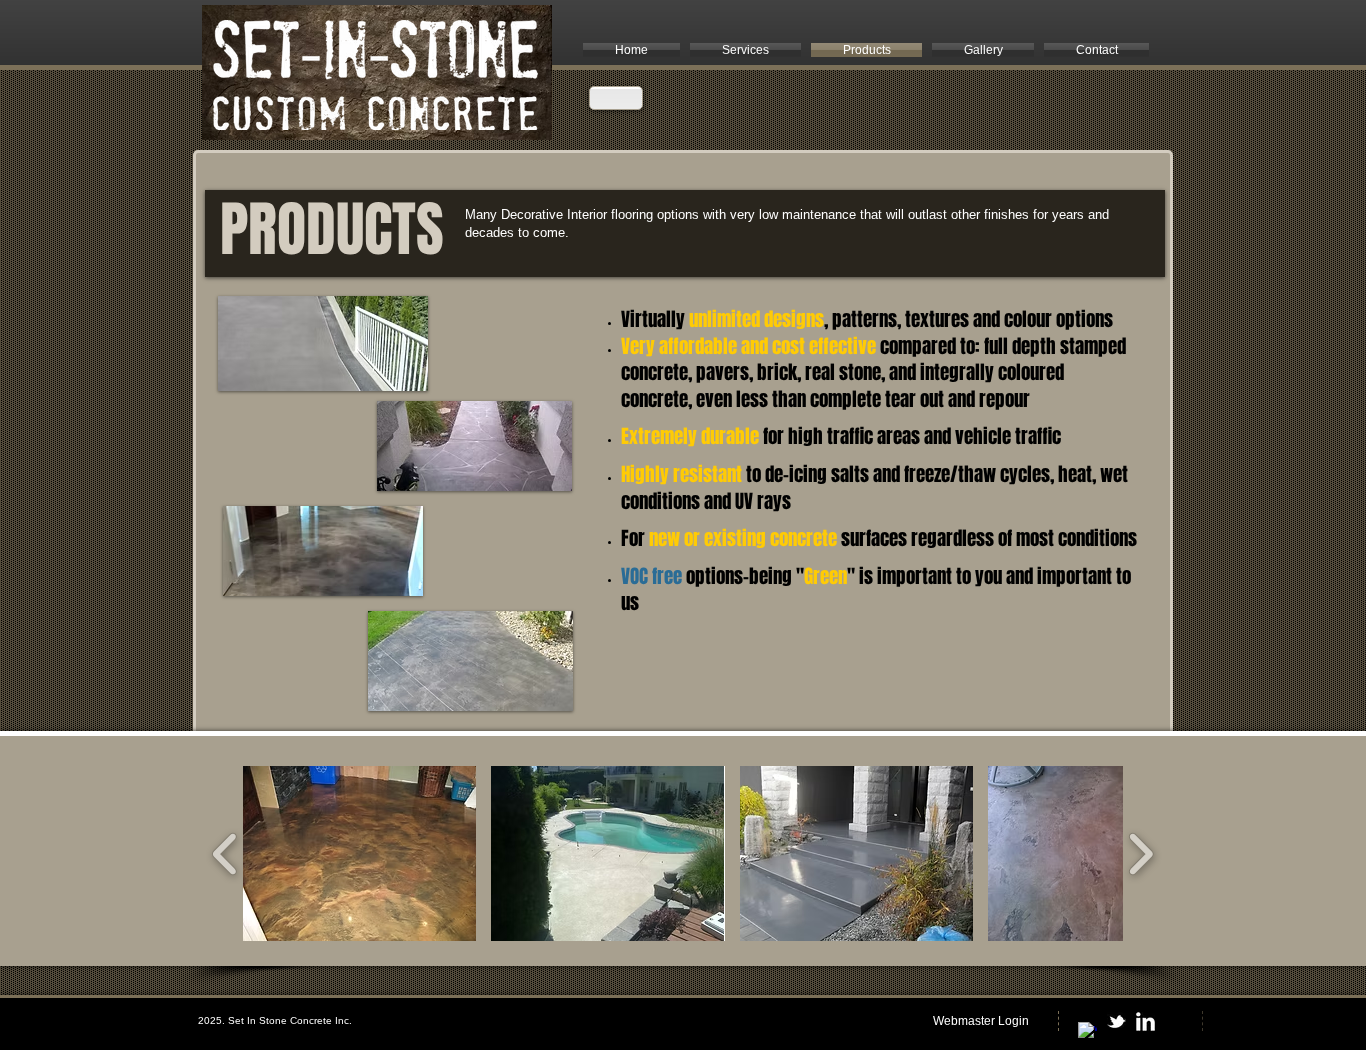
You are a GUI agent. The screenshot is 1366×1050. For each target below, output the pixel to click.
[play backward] (225, 853)
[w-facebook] (1087, 1031)
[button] (359, 853)
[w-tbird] (1116, 1021)
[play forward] (1140, 853)
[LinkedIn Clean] (1145, 1021)
